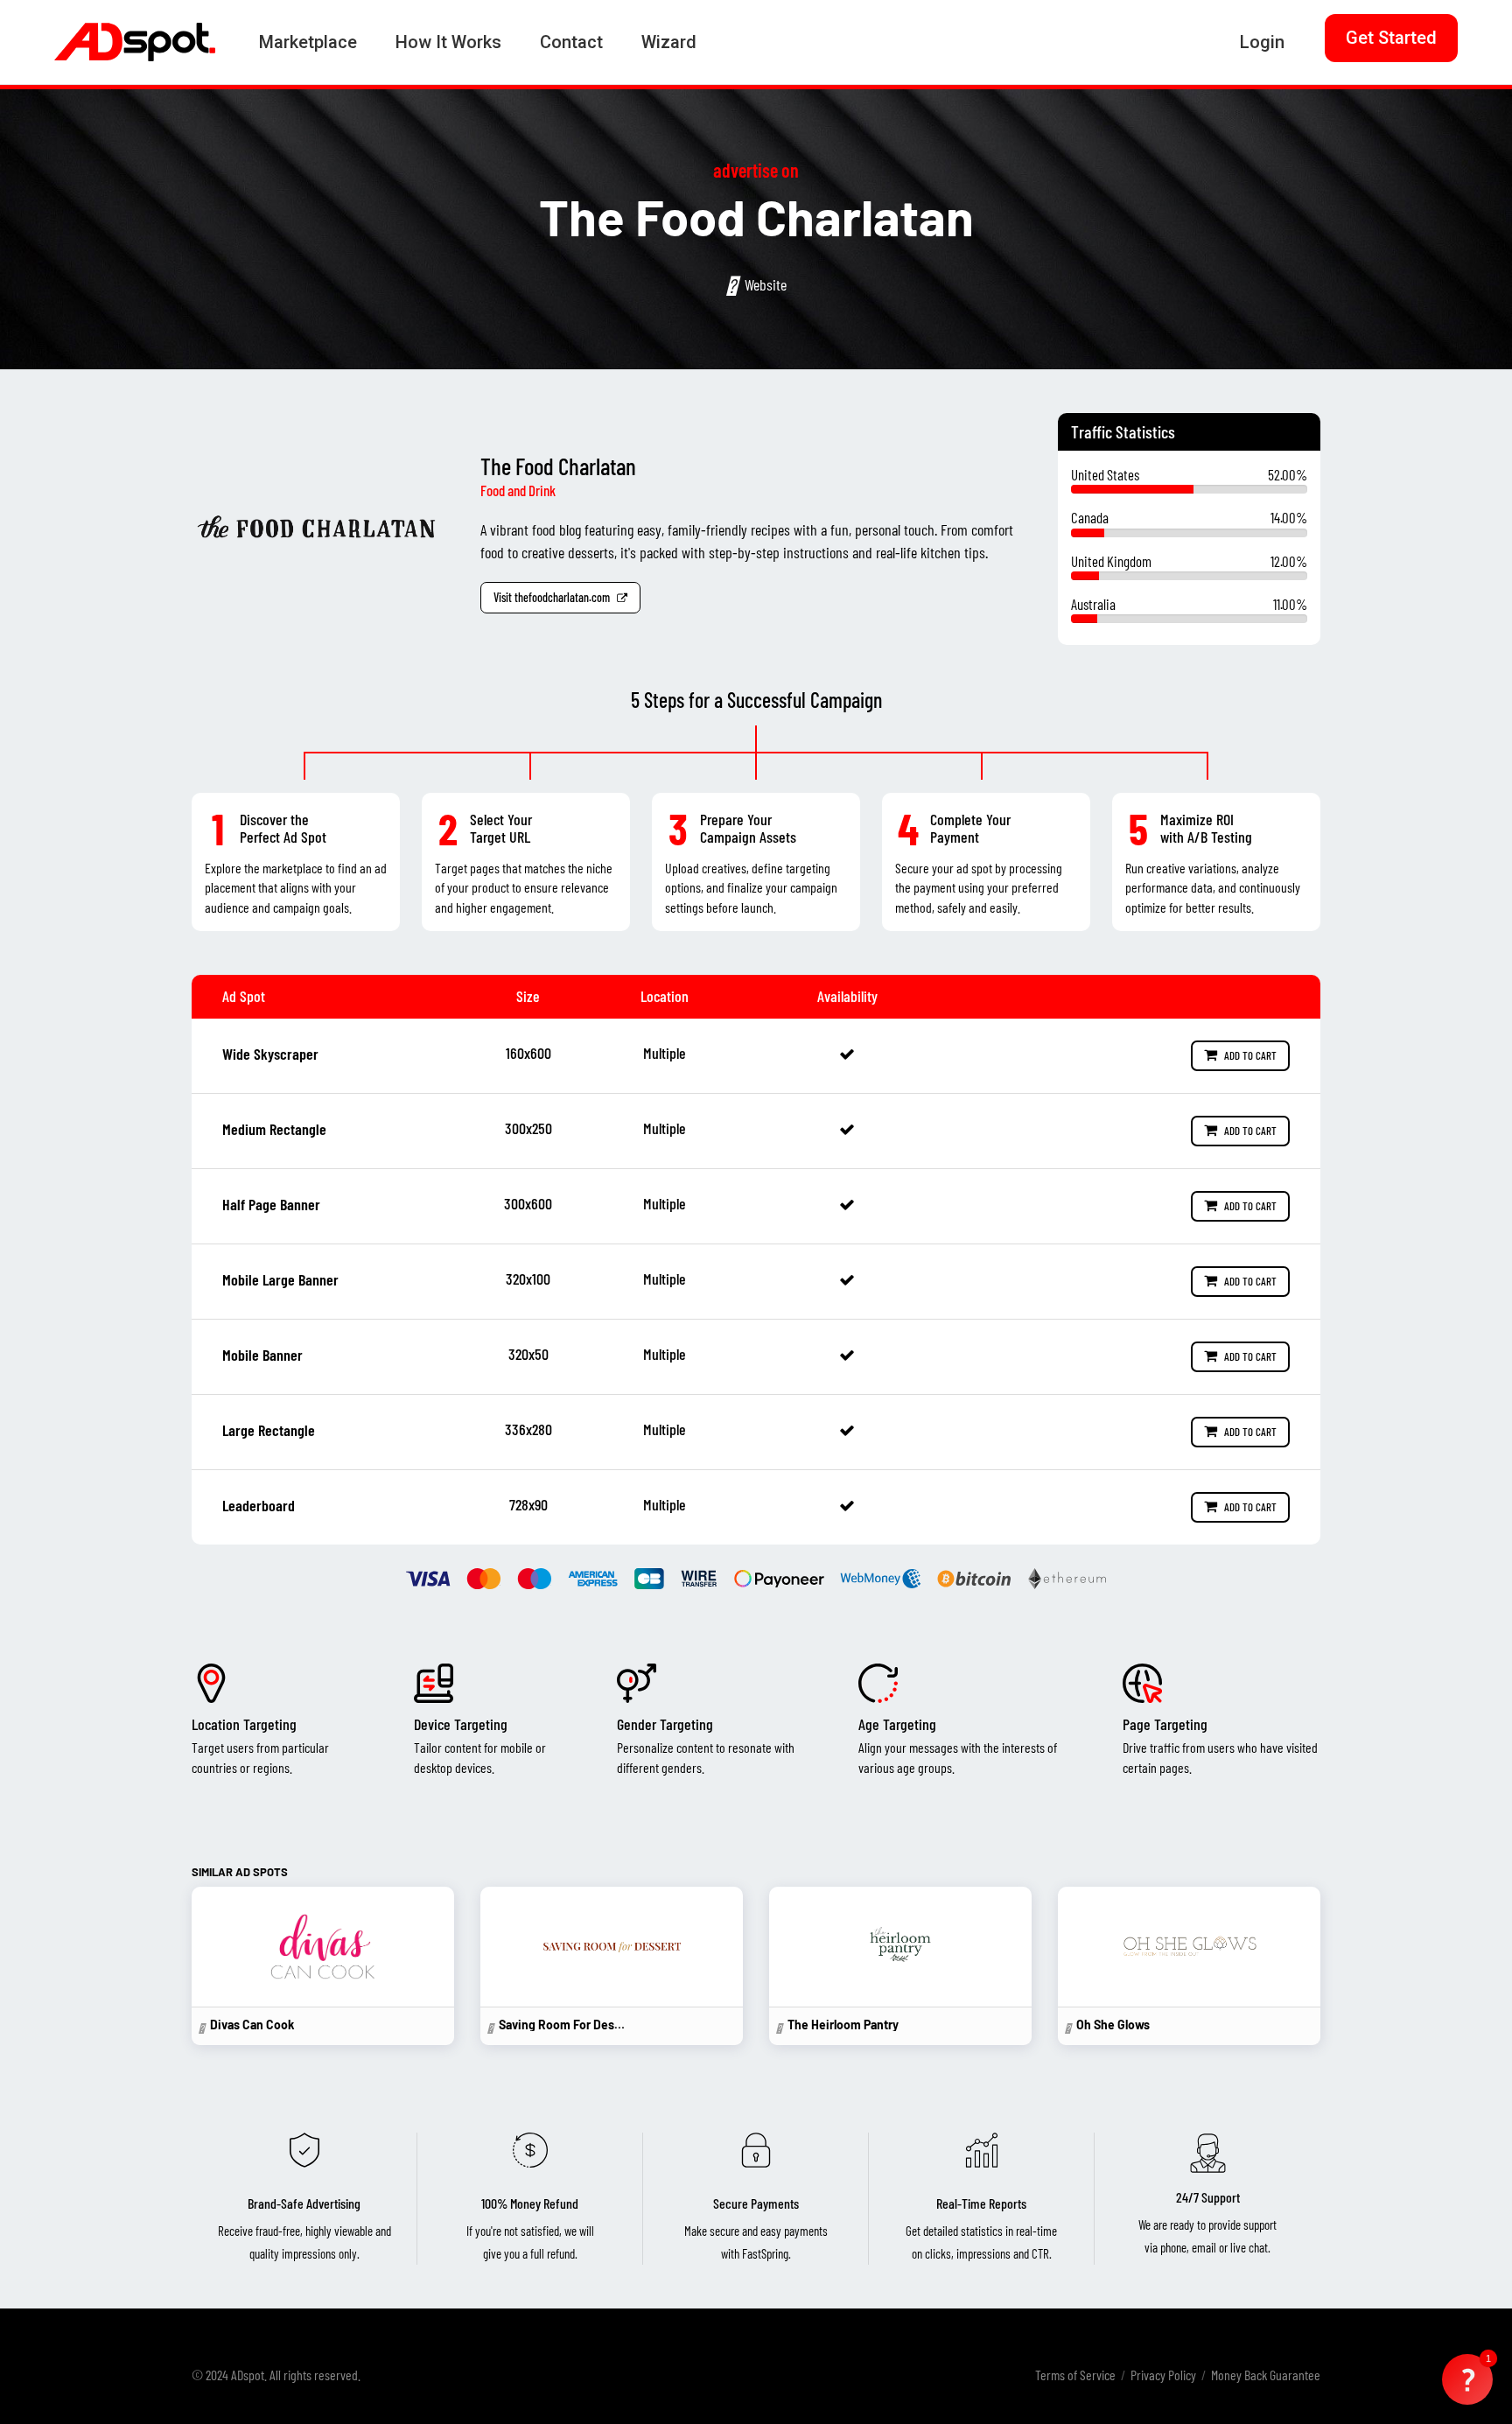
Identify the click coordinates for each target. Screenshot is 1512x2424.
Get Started (1391, 38)
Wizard (669, 42)
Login (1262, 42)
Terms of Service (1075, 2375)
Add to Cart (1249, 1055)
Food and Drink (518, 490)
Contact (571, 42)
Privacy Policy (1163, 2375)
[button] (1467, 2379)
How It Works (448, 42)
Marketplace (308, 42)
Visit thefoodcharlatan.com (553, 597)
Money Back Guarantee (1266, 2375)
